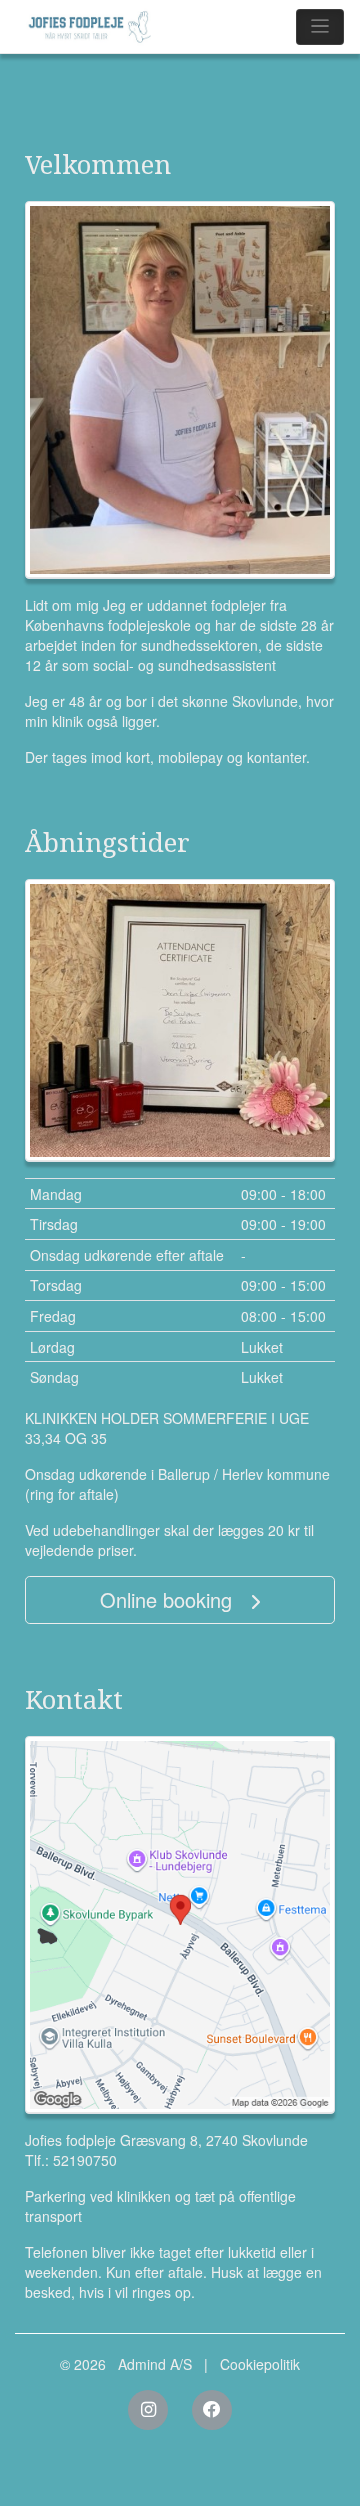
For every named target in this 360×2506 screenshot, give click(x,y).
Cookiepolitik (260, 2364)
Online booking (169, 1599)
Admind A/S (155, 2364)
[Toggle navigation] (320, 27)
